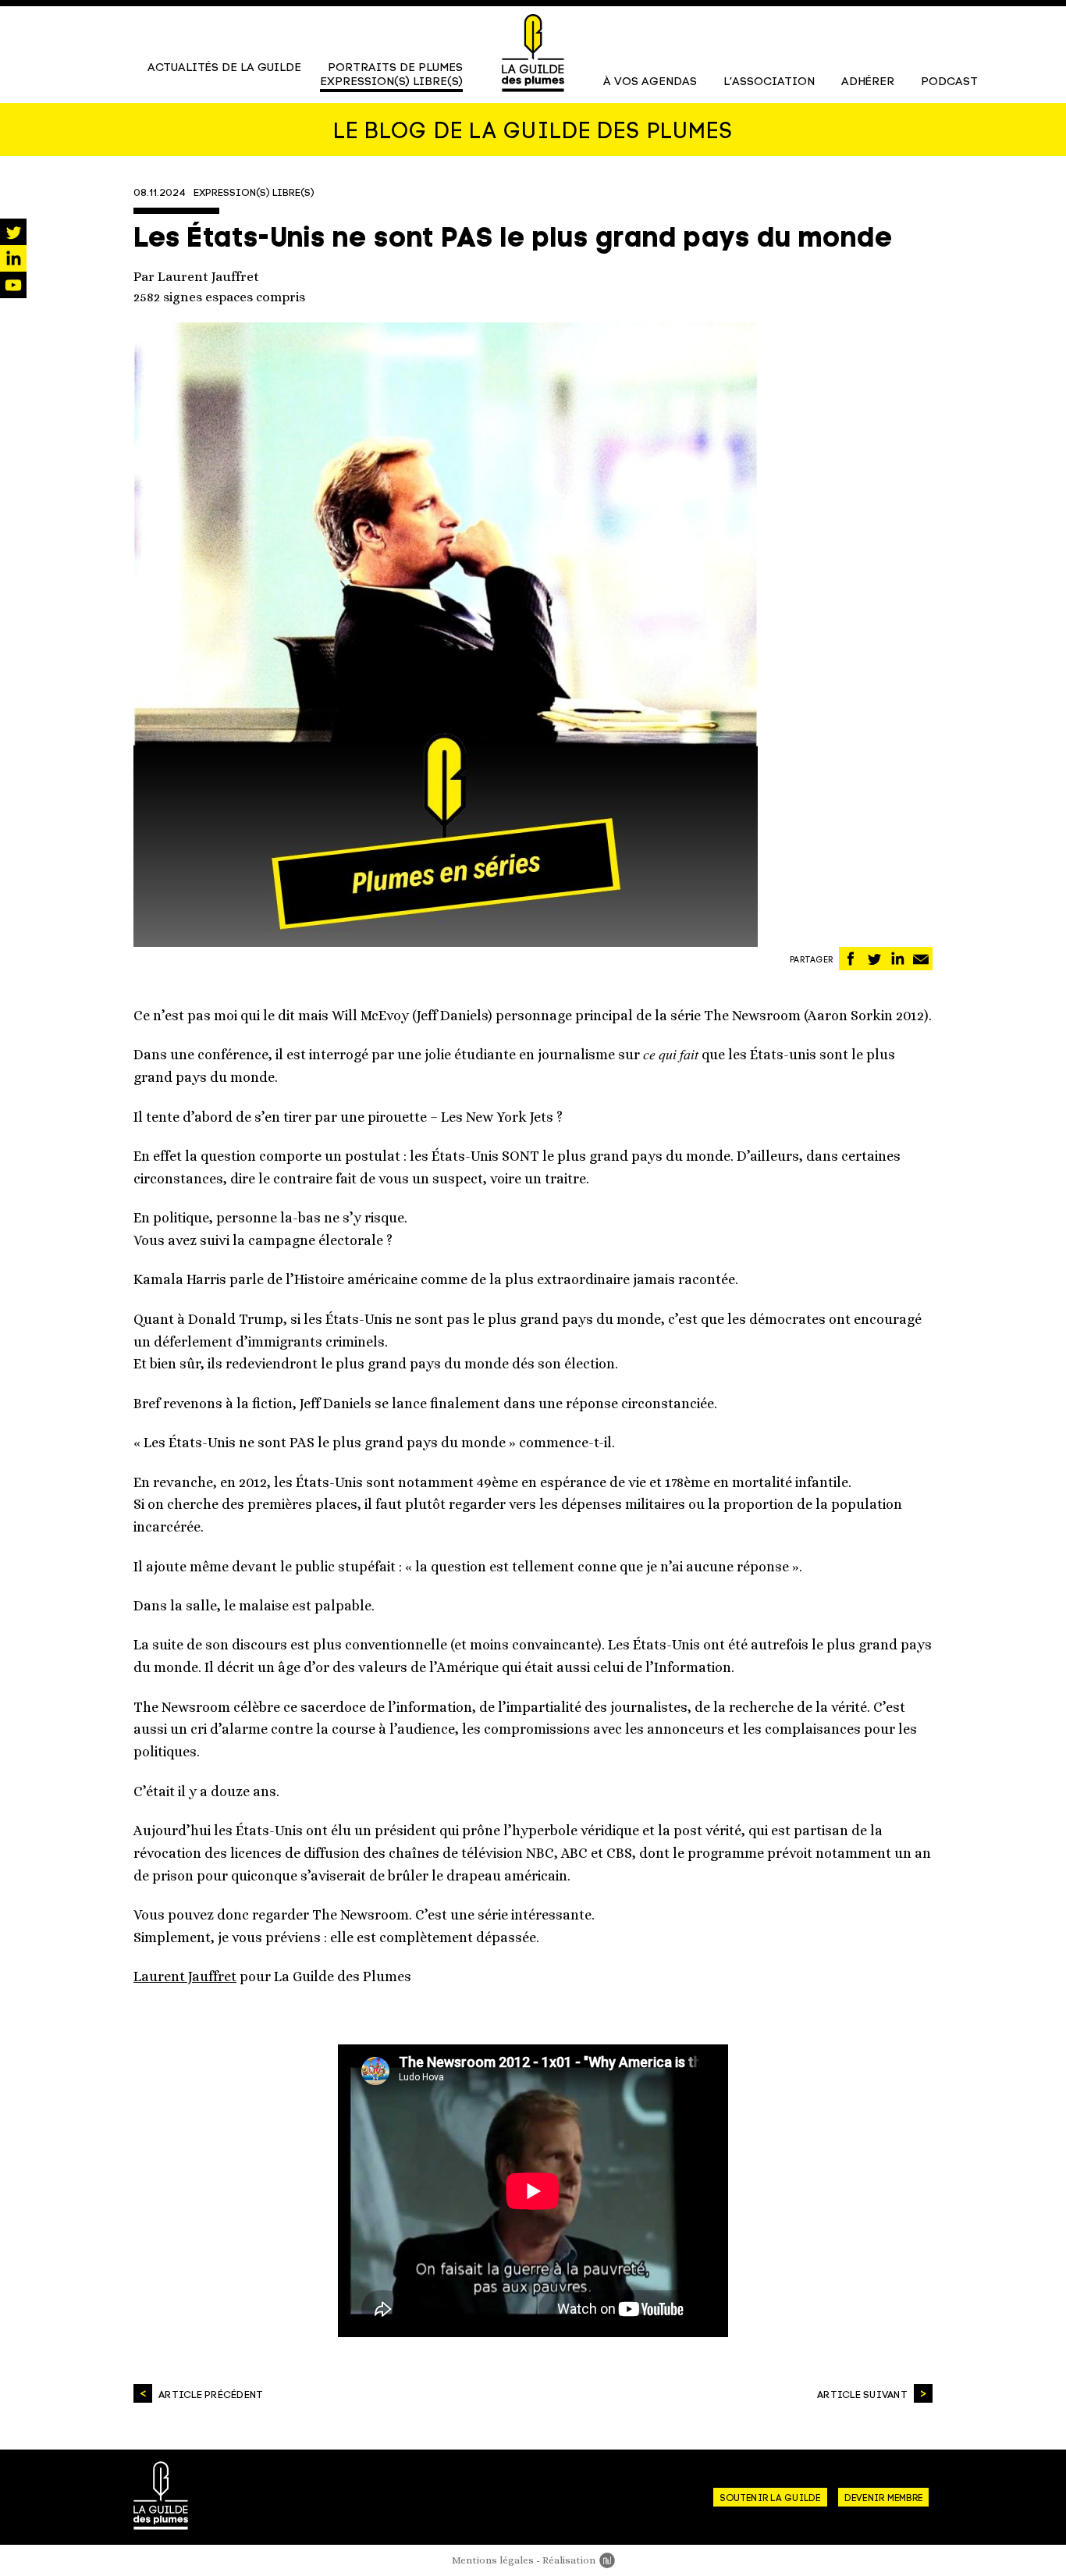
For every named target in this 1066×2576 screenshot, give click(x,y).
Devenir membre (883, 2499)
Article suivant (862, 2395)
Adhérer (868, 82)
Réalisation (579, 2560)
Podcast (949, 82)
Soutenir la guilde (770, 2499)
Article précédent (211, 2395)
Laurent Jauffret (185, 1976)
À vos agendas (650, 82)
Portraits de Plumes (395, 68)
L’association (769, 82)
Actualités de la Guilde (224, 68)
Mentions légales (493, 2560)
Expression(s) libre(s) (391, 82)
